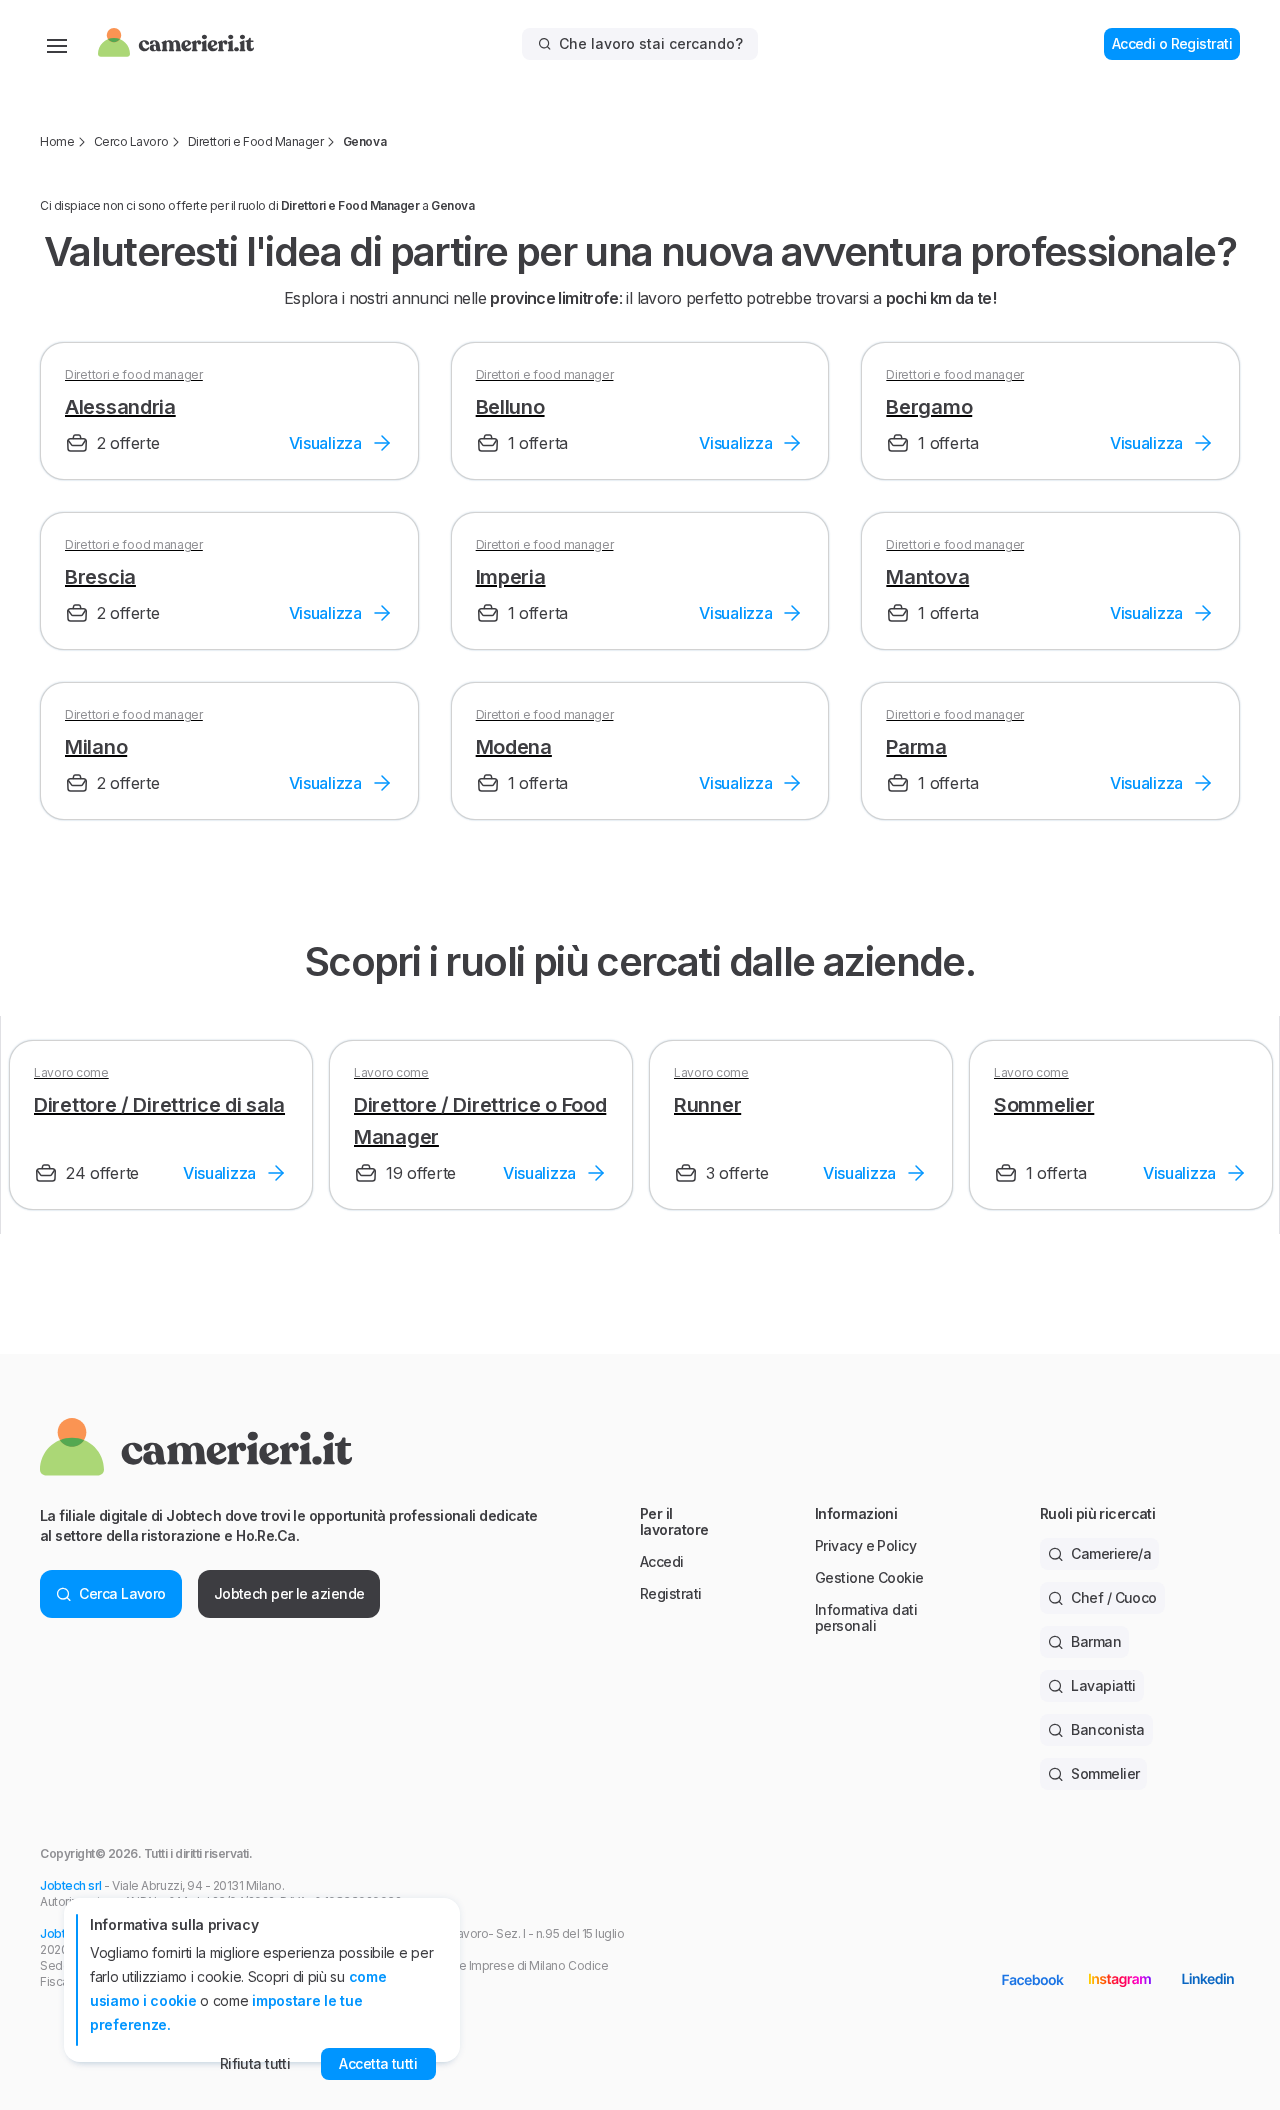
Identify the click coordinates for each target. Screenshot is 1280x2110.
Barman (1096, 1641)
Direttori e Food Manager (255, 141)
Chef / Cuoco (1113, 1597)
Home (57, 141)
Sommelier (1105, 1773)
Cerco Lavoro (131, 141)
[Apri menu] (57, 44)
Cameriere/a (1111, 1553)
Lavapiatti (1103, 1685)
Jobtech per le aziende (289, 1593)
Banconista (1107, 1729)
